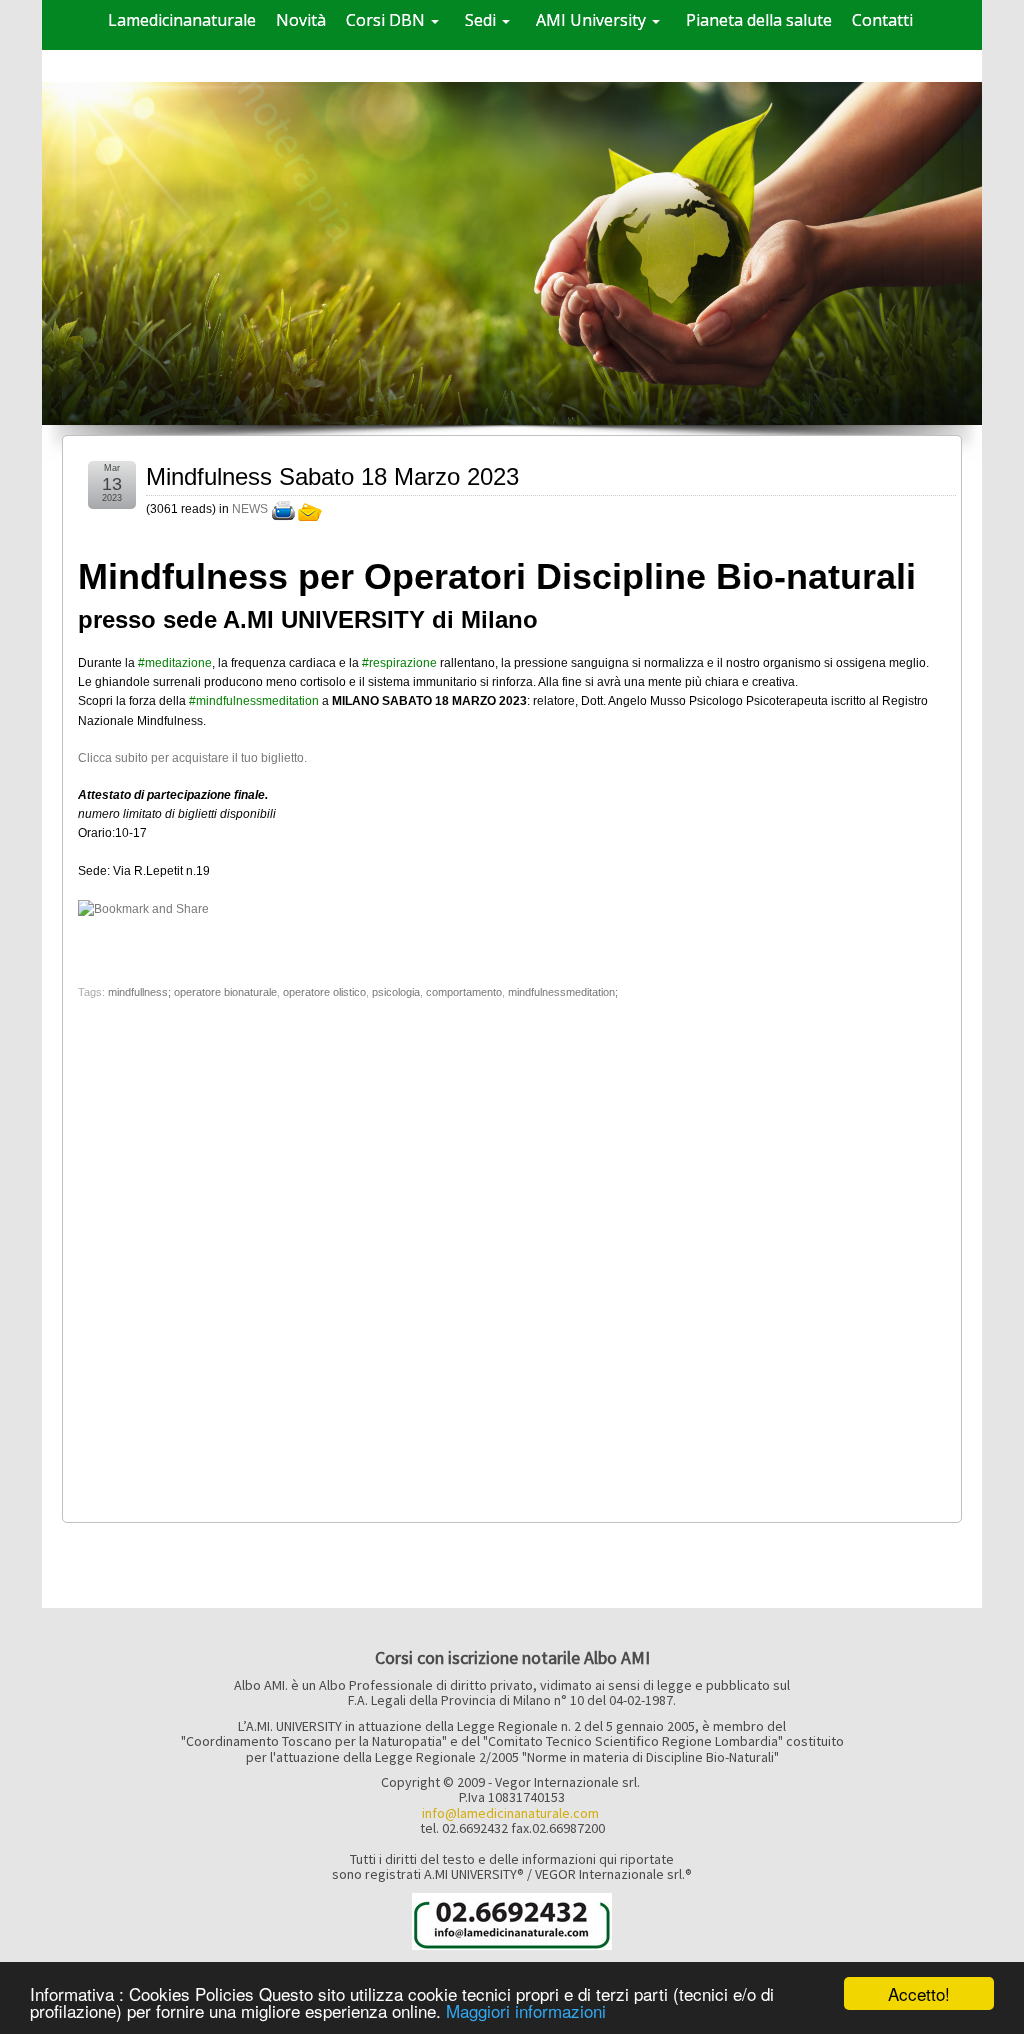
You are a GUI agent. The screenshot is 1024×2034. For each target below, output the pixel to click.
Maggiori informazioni (526, 2010)
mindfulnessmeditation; (563, 992)
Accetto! (919, 1993)
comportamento (464, 992)
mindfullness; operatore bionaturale (192, 992)
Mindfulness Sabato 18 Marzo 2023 (332, 476)
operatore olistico (324, 992)
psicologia (396, 992)
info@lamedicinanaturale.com (510, 1813)
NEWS (250, 509)
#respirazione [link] (399, 663)
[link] (175, 663)
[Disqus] (512, 1255)
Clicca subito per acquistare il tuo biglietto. (192, 758)
